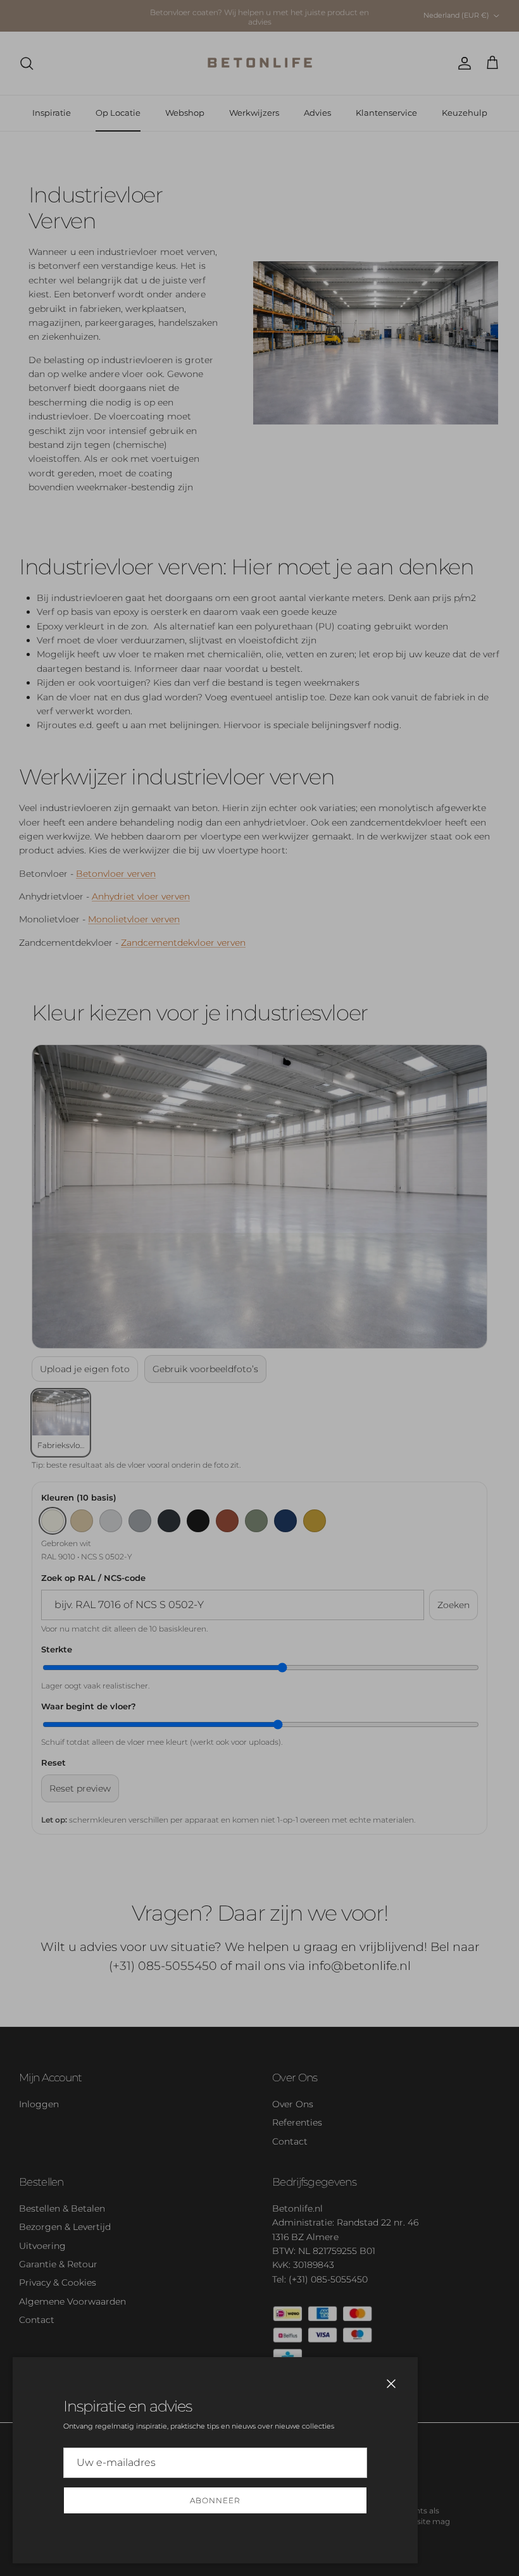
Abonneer (215, 2500)
